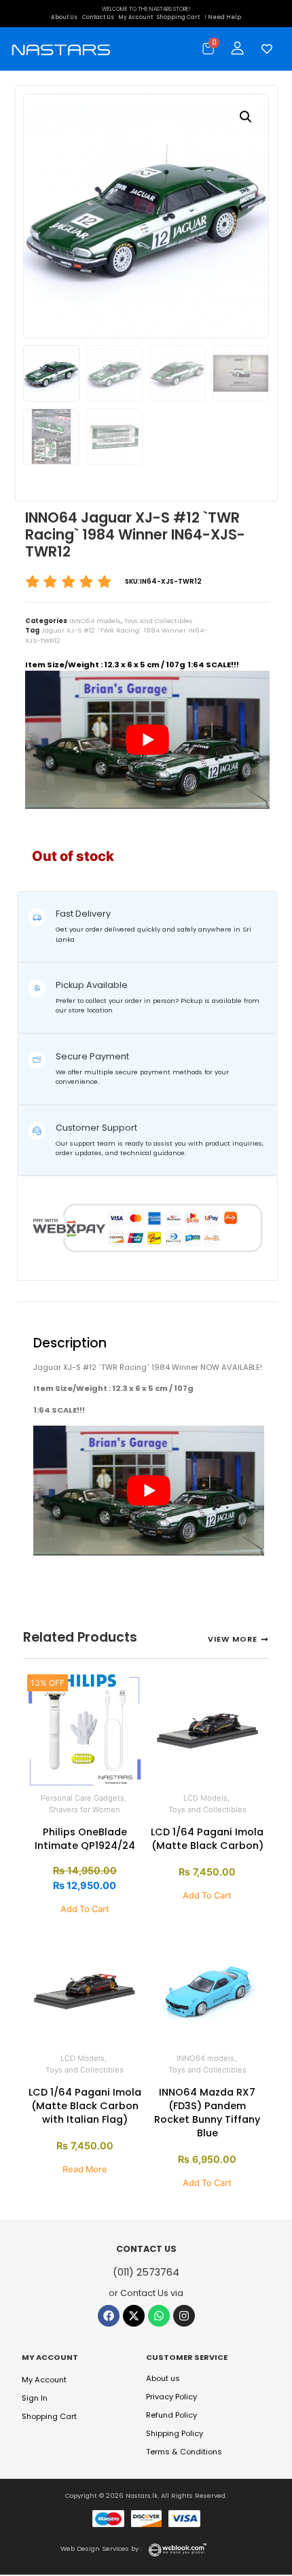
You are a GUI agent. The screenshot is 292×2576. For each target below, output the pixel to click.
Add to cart (85, 1909)
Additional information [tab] (75, 1310)
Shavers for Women (85, 1810)
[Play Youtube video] (147, 740)
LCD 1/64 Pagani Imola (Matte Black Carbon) (207, 1839)
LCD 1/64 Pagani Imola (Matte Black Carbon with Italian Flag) (85, 2106)
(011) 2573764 (146, 2272)
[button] (246, 117)
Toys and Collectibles (159, 621)
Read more (85, 2169)
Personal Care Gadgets (83, 1798)
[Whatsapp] (159, 2316)
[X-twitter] (134, 2316)
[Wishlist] (263, 49)
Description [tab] (41, 1310)
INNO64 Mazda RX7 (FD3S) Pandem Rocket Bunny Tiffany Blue (207, 2113)
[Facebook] (109, 2316)
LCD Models (205, 1798)
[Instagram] (184, 2316)
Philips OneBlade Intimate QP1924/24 (85, 1839)
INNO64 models (95, 621)
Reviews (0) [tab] (108, 1310)
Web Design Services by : (101, 2548)
